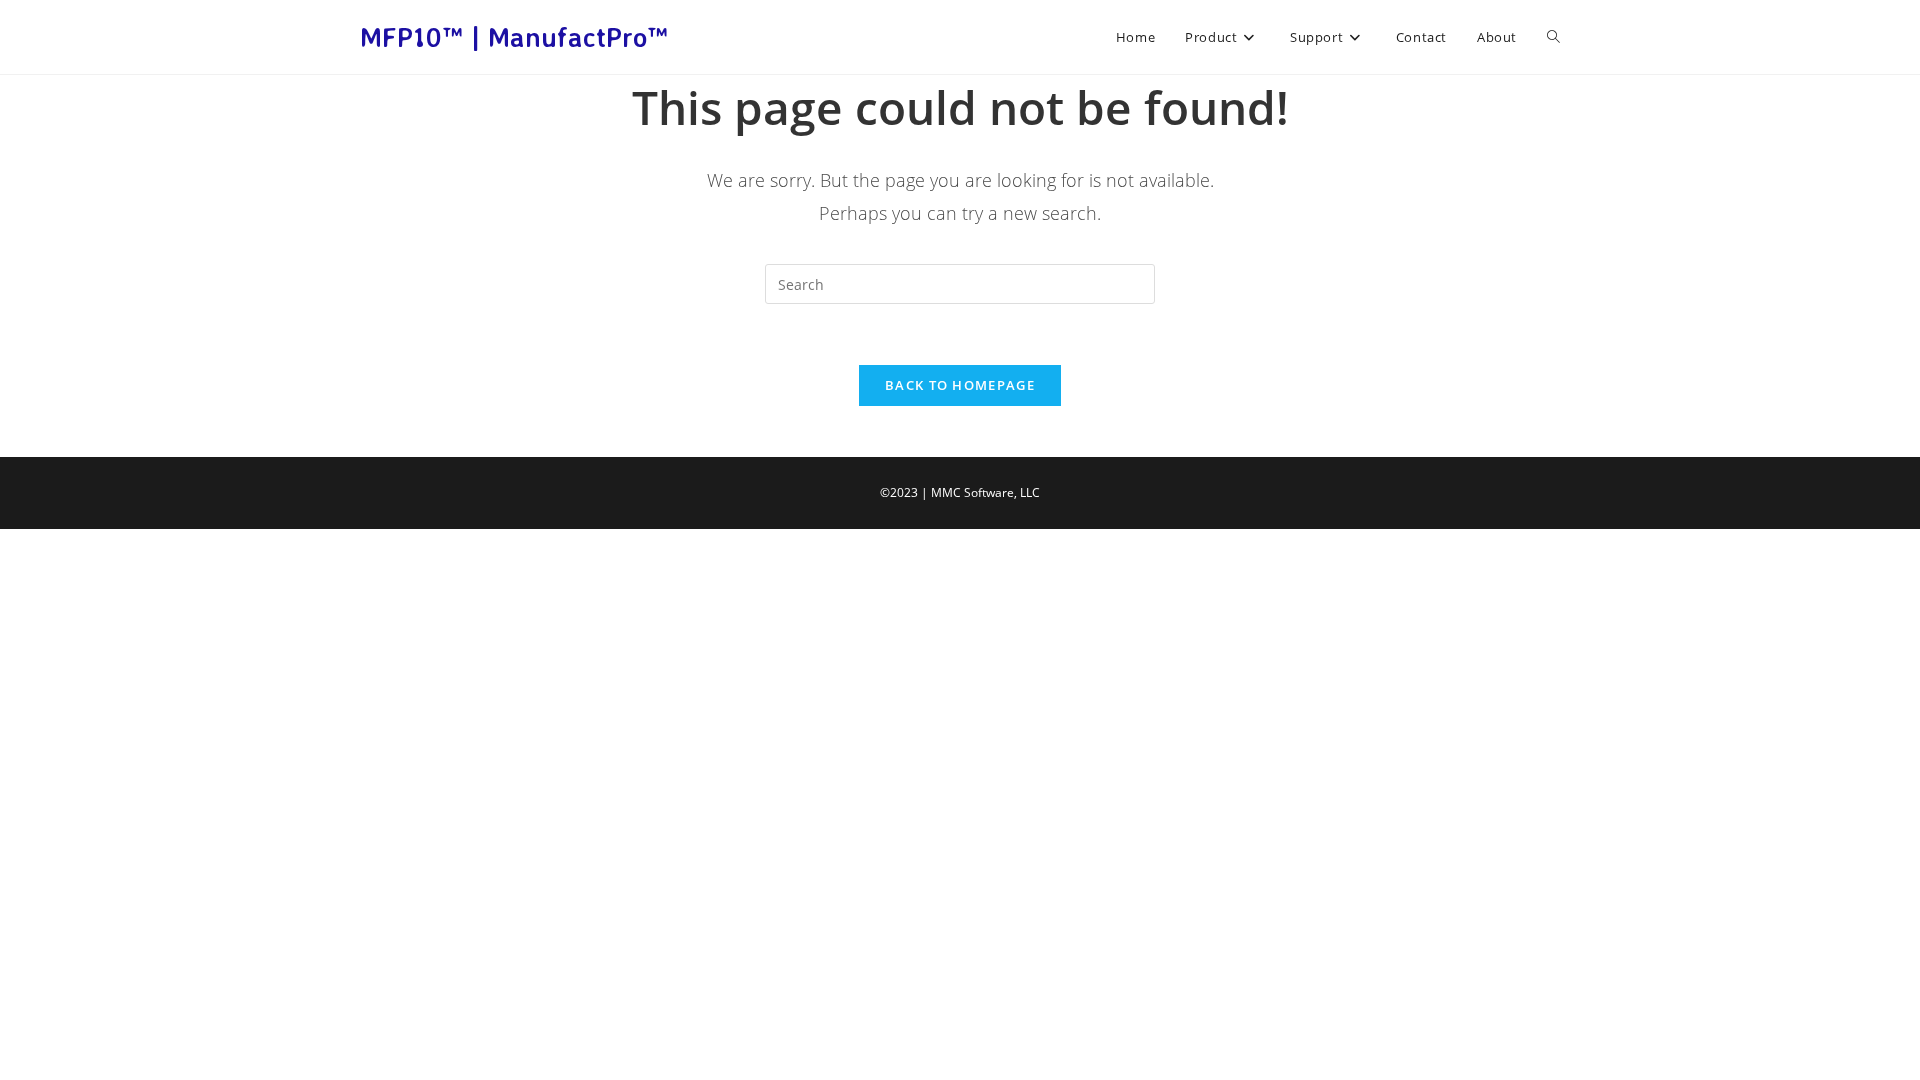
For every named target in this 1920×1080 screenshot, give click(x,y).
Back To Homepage (960, 385)
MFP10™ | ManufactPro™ (514, 37)
